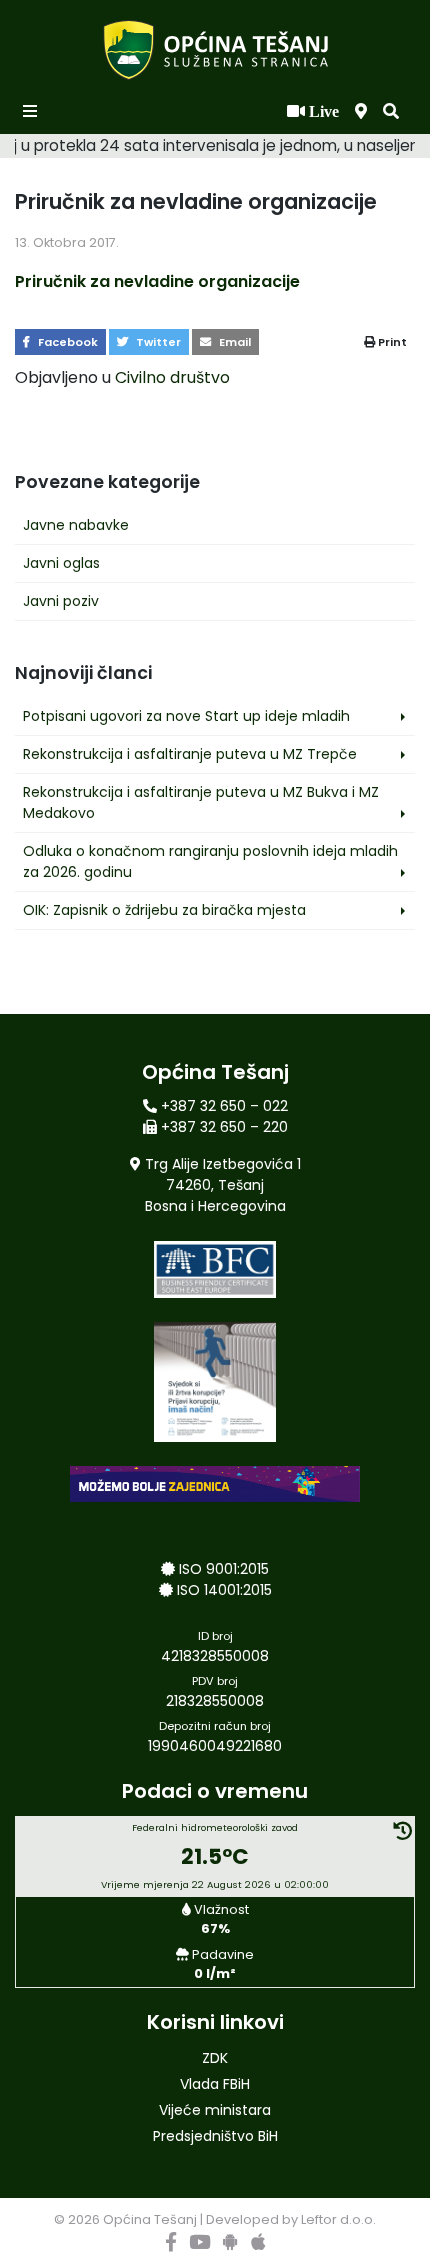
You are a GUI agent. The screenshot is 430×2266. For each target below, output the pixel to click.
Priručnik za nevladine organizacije (157, 281)
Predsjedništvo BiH (215, 2136)
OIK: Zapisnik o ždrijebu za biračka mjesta (164, 910)
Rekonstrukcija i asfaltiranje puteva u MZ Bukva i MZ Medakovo (201, 802)
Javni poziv (61, 601)
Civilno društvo (172, 377)
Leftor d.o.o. (338, 2219)
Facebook (66, 342)
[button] (391, 112)
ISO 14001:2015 (224, 1590)
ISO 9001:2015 (224, 1569)
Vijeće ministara (215, 2110)
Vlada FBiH (215, 2084)
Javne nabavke (76, 525)
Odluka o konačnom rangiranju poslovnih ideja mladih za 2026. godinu (210, 861)
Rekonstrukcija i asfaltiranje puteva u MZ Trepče (190, 754)
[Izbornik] (32, 112)
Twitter (157, 342)
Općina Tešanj (150, 2219)
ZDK (215, 2058)
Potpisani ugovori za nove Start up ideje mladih (186, 716)
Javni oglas (61, 563)
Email (233, 342)
